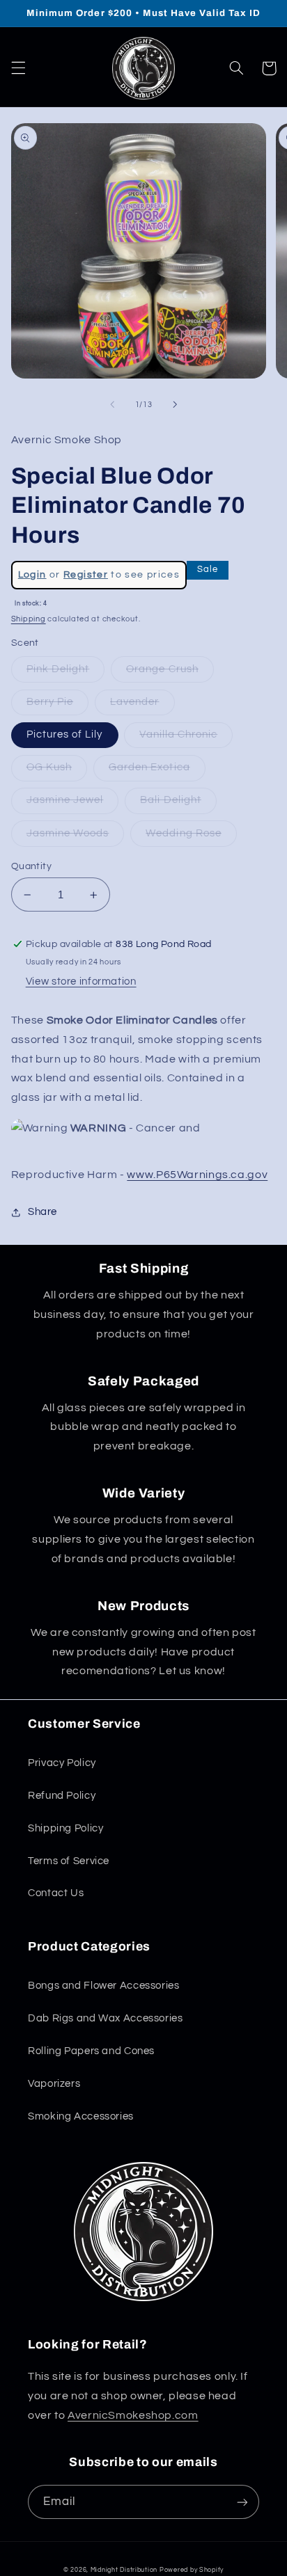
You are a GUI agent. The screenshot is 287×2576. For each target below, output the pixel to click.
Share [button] (42, 1212)
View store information (81, 981)
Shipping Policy (65, 1828)
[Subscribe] (242, 2502)
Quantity (31, 866)
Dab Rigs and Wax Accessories (106, 2018)
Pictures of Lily (65, 734)
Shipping (29, 619)
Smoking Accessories (81, 2116)
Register (86, 575)
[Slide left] (112, 405)
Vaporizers (54, 2084)
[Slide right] (175, 405)
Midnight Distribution (124, 2570)
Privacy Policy (62, 1763)
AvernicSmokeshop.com (133, 2415)
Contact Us (56, 1893)
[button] (18, 68)
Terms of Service (69, 1861)
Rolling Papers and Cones (91, 2051)
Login (32, 575)
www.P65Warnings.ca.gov (197, 1175)
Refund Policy (62, 1796)
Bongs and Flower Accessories (104, 1986)
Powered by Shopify (192, 2570)
